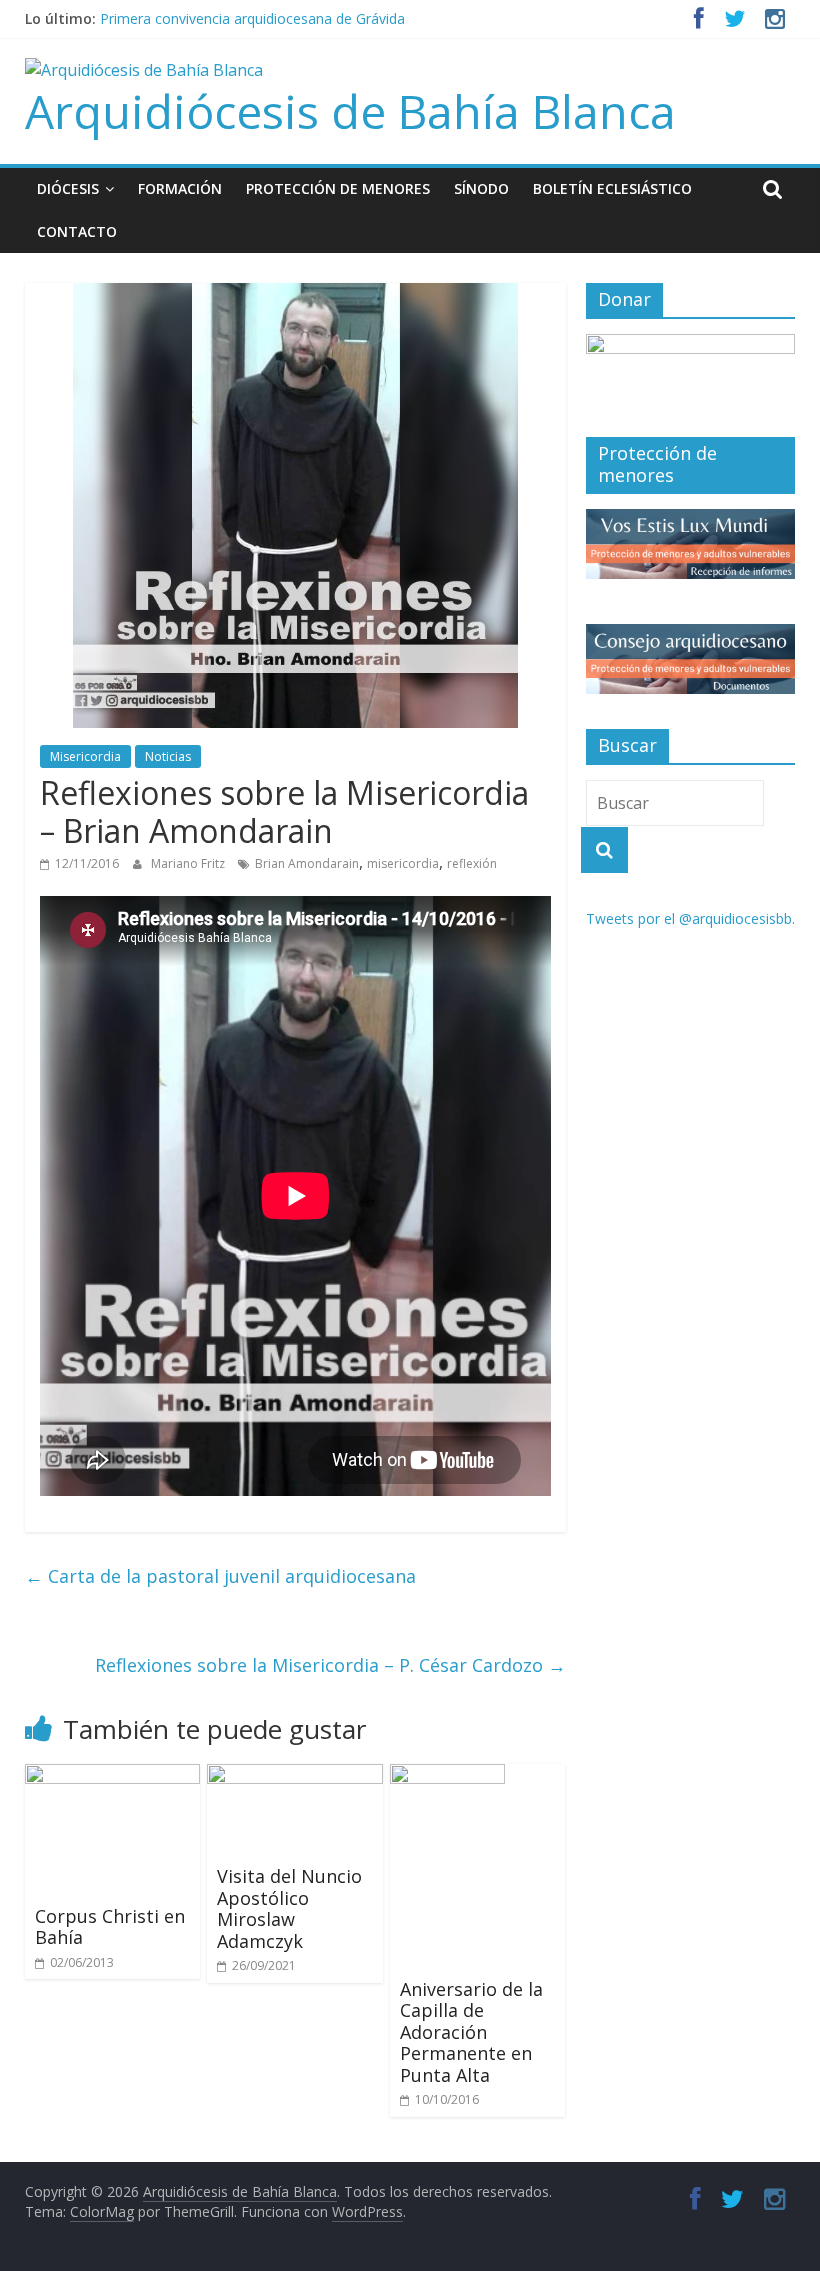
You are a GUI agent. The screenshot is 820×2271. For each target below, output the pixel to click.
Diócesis (68, 188)
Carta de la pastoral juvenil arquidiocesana (220, 1576)
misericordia (403, 863)
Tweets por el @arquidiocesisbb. (690, 918)
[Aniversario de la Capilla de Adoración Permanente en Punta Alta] (447, 1776)
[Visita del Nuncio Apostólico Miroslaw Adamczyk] (295, 1776)
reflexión (472, 863)
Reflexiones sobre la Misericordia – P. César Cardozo (330, 1665)
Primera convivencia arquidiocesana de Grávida (252, 18)
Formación (180, 188)
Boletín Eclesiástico (612, 188)
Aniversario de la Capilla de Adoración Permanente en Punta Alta (471, 2032)
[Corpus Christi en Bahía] (113, 1776)
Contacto (77, 231)
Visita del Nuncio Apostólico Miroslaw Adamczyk (289, 1908)
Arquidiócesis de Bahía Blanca (350, 111)
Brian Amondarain (307, 863)
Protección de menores (338, 188)
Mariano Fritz (189, 863)
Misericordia (85, 756)
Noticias (168, 756)
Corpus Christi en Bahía (110, 1927)
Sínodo (481, 188)
